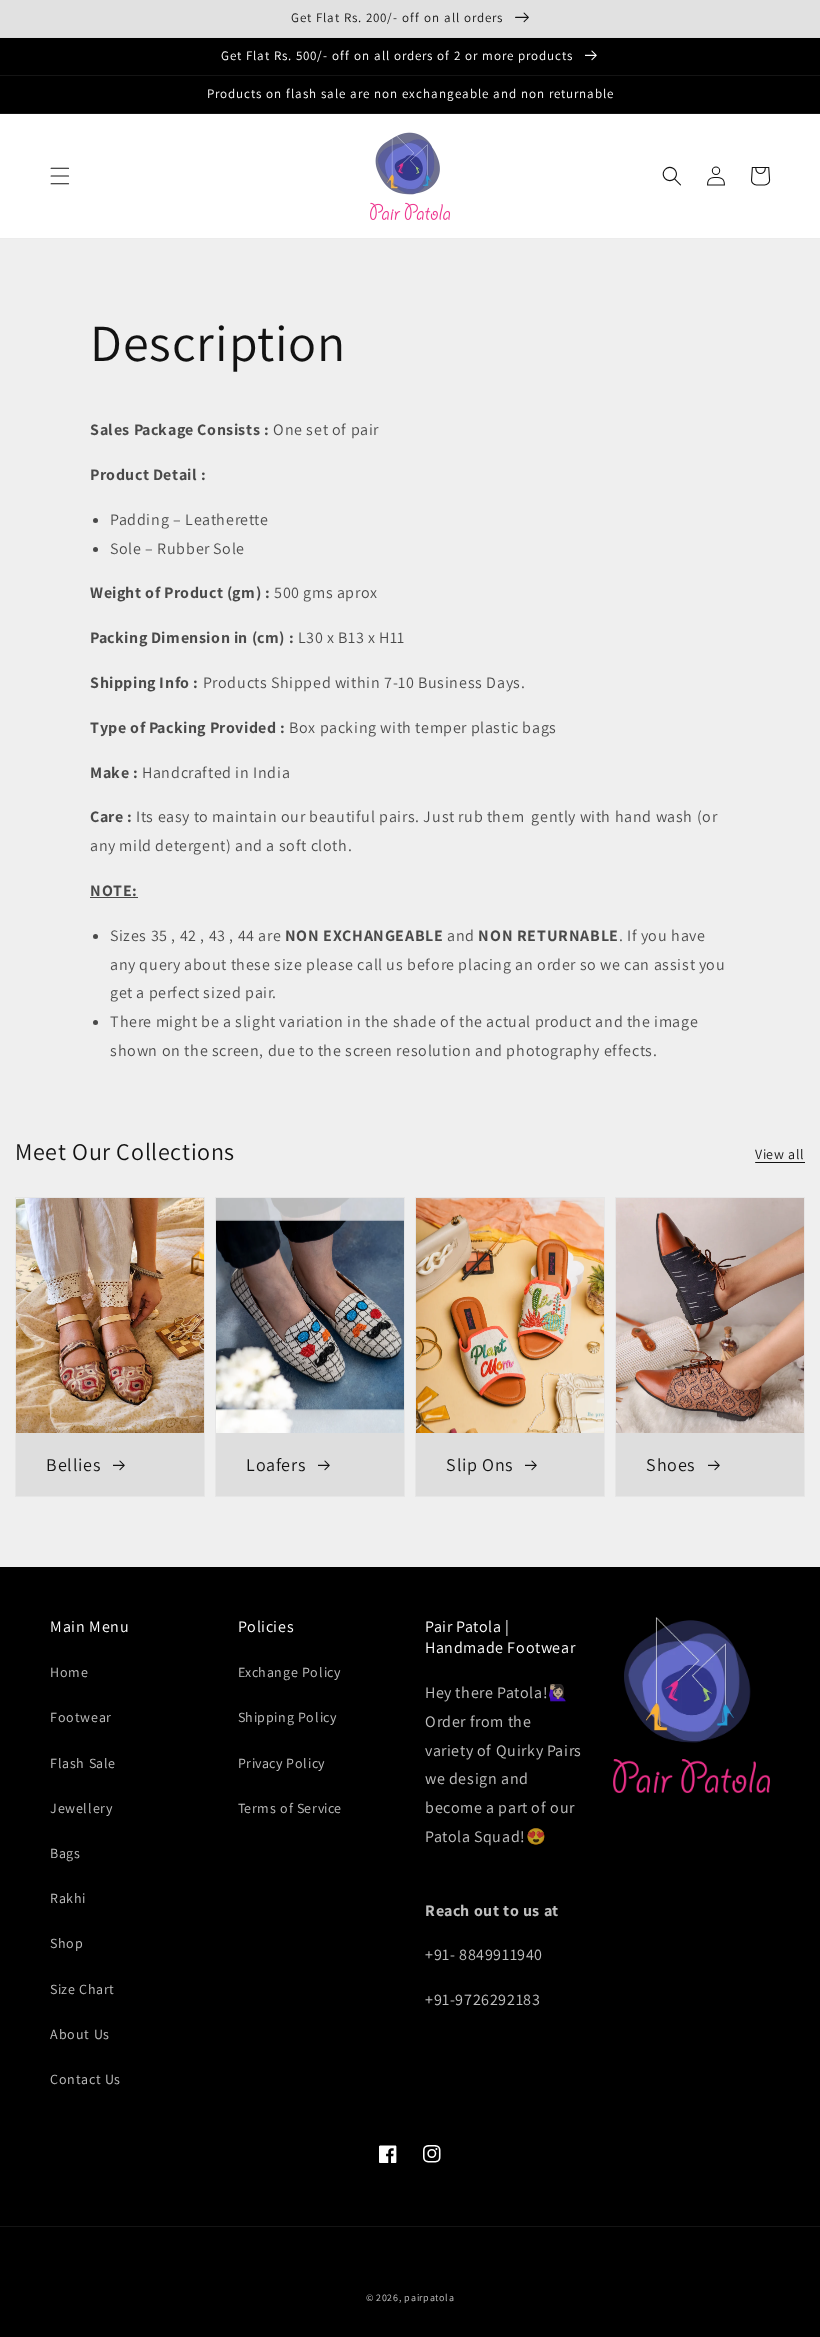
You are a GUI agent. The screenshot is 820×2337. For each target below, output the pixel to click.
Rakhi (68, 1898)
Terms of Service (290, 1808)
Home (69, 1672)
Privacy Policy (281, 1763)
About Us (80, 2034)
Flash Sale (83, 1763)
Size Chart (82, 1989)
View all (780, 1154)
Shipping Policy (287, 1717)
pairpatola (429, 2297)
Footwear (81, 1717)
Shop (66, 1943)
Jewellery (81, 1808)
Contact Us (85, 2079)
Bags (65, 1853)
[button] (60, 176)
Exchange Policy (289, 1672)
